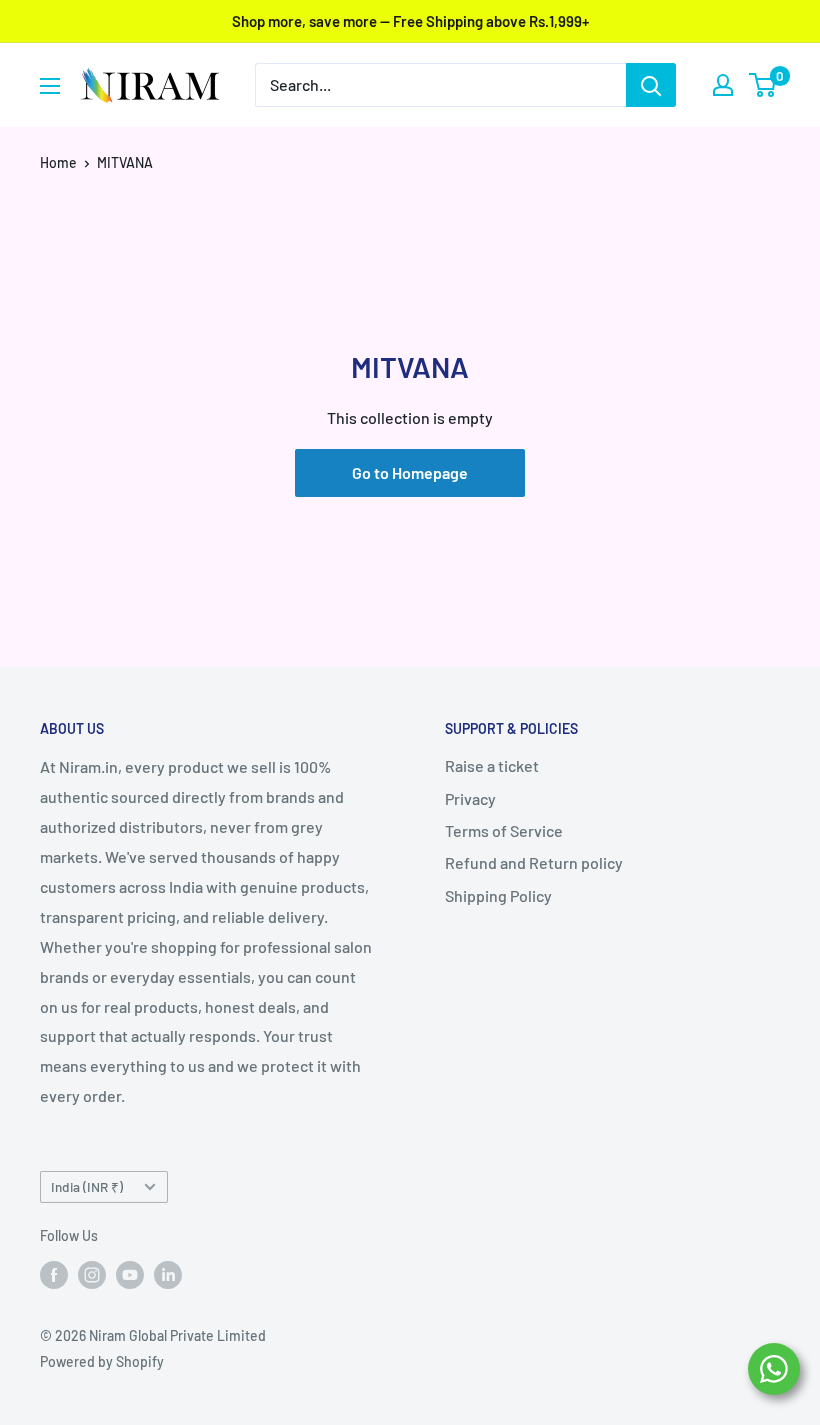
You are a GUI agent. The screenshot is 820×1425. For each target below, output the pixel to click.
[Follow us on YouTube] (130, 1275)
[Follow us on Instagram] (92, 1275)
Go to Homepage (410, 472)
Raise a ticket (492, 765)
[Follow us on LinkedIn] (168, 1275)
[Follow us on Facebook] (54, 1275)
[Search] (651, 85)
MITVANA (125, 162)
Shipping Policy (498, 895)
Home (58, 162)
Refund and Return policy (534, 862)
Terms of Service (504, 830)
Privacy (470, 798)
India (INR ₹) (87, 1186)
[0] (763, 85)
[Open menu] (50, 86)
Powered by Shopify (102, 1361)
